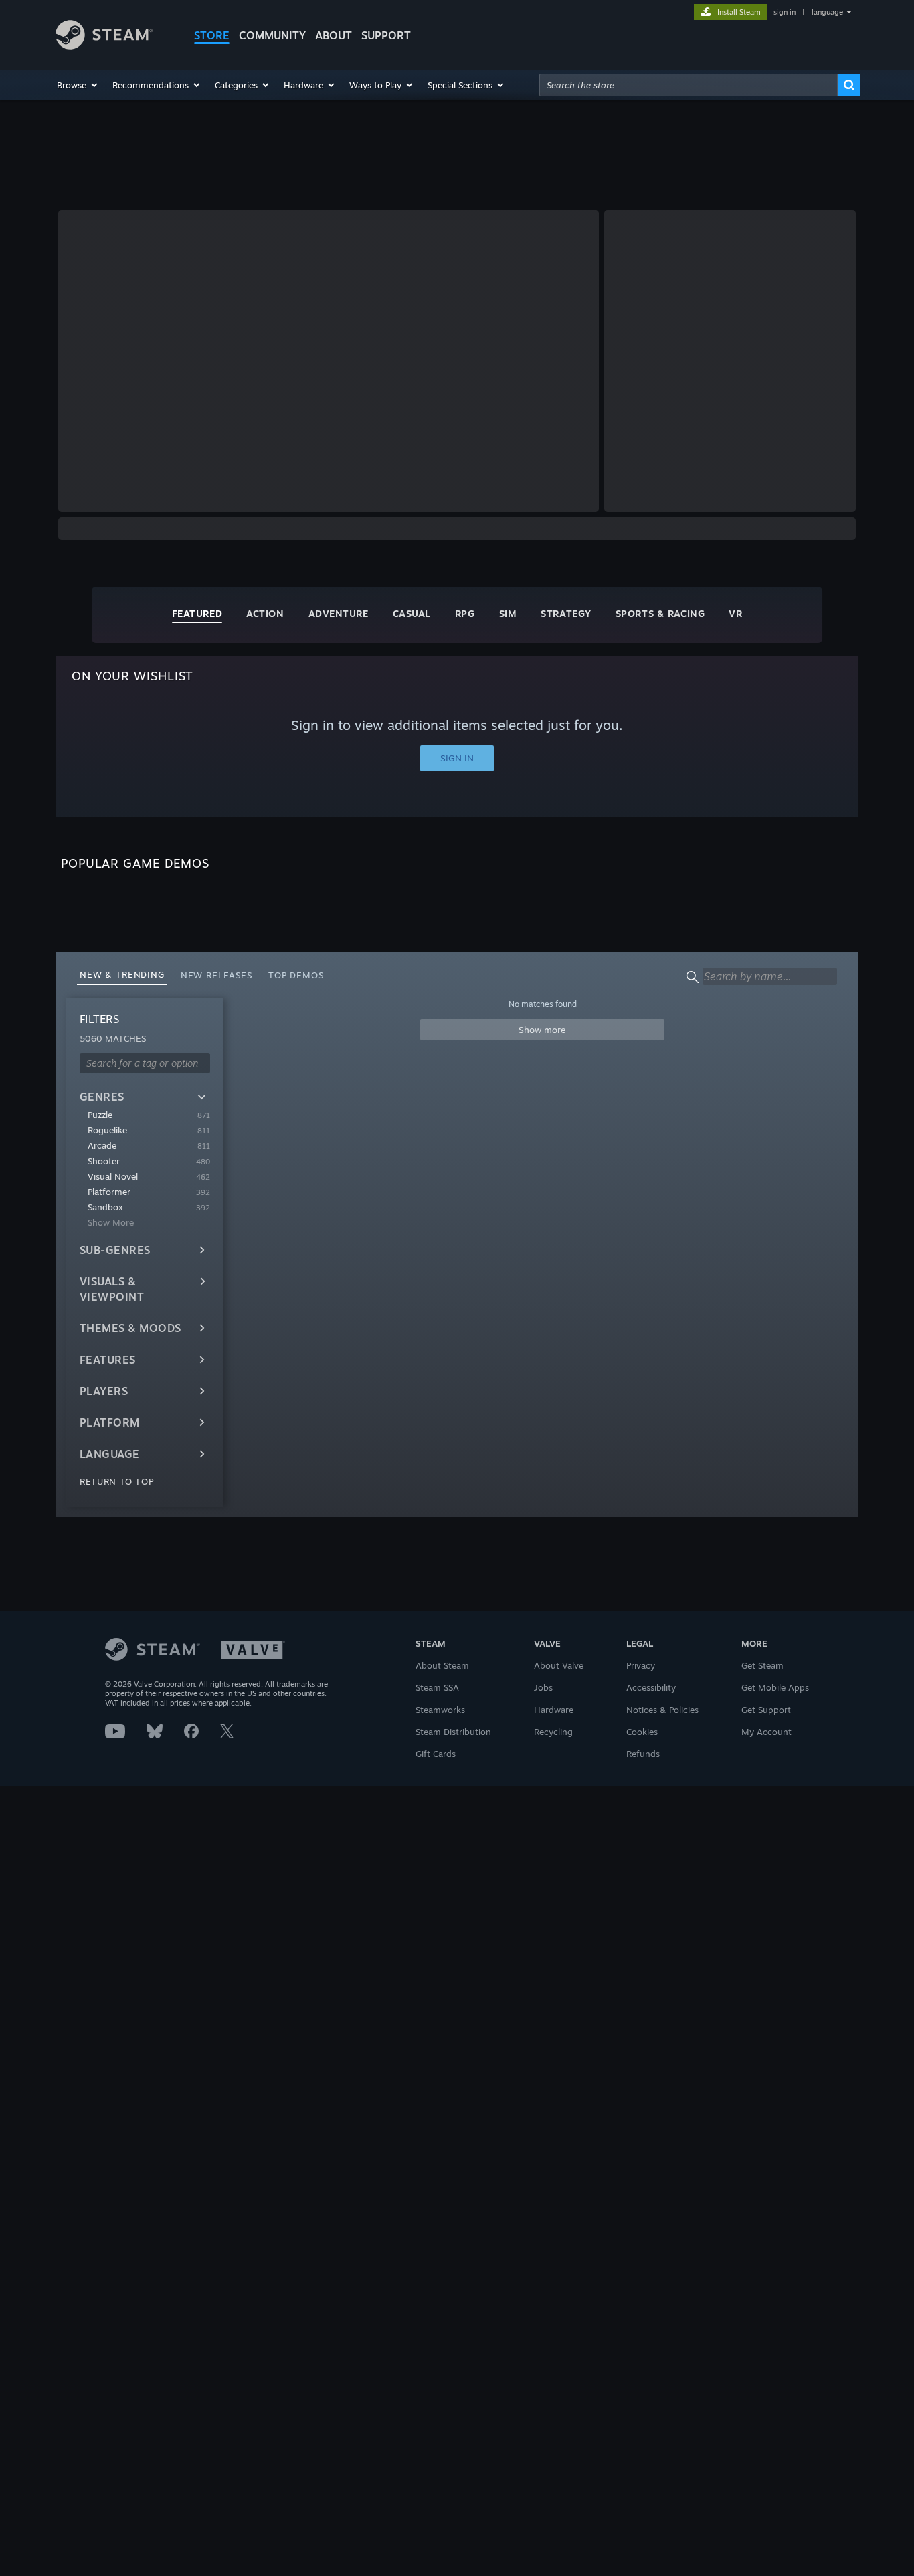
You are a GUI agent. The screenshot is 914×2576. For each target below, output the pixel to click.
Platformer (109, 1192)
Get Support (766, 1710)
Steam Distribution (453, 1732)
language (827, 12)
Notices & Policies (662, 1710)
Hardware (554, 1710)
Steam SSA (437, 1687)
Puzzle (100, 1115)
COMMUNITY (272, 35)
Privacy (641, 1665)
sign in (785, 12)
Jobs (543, 1687)
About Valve (559, 1665)
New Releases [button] (216, 975)
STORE (212, 35)
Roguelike (107, 1130)
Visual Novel (113, 1176)
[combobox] (689, 85)
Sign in (457, 758)
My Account (766, 1732)
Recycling (553, 1732)
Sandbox (105, 1207)
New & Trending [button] (122, 974)
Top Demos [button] (296, 975)
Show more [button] (542, 1030)
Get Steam (762, 1665)
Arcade (102, 1145)
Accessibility (651, 1687)
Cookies (642, 1732)
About (334, 35)
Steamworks (440, 1710)
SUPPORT (386, 35)
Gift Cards (436, 1754)
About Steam (442, 1665)
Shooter (104, 1161)
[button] (78, 85)
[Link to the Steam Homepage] (104, 46)
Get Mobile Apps (775, 1687)
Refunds (643, 1754)
